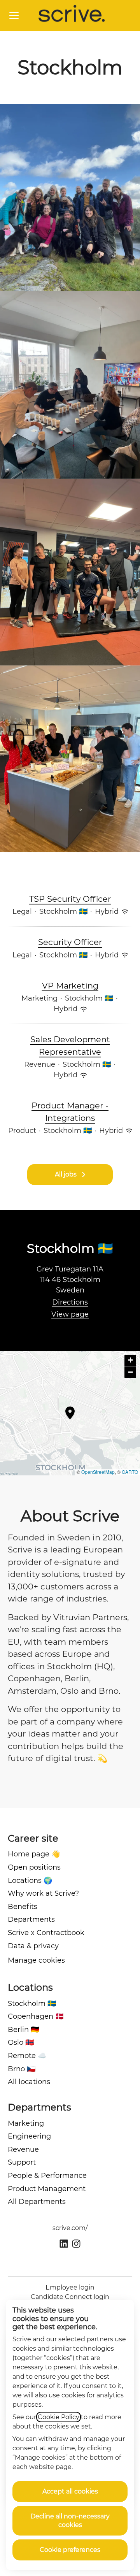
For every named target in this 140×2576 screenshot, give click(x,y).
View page (70, 1314)
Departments (31, 1919)
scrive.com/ (70, 2228)
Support (22, 2162)
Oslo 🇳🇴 (21, 2042)
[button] (130, 1361)
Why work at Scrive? (43, 1893)
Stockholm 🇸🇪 (32, 2004)
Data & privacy (33, 1946)
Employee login (70, 2287)
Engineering (29, 2136)
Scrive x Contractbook (46, 1933)
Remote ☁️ (27, 2056)
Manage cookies (36, 1960)
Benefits (23, 1907)
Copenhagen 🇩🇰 (36, 2016)
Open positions (34, 1867)
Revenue (23, 2149)
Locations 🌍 (30, 1881)
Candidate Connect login (70, 2297)
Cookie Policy (59, 2417)
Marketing (26, 2123)
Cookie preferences (70, 2550)
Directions (70, 1302)
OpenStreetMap (98, 1472)
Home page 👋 (34, 1854)
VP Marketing (70, 986)
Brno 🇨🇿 (22, 2069)
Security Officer (70, 942)
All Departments (37, 2202)
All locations (29, 2082)
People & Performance (47, 2176)
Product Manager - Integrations (70, 1112)
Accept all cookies (70, 2491)
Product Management (47, 2189)
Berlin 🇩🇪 (24, 2030)
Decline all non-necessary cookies (70, 2521)
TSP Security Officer (70, 899)
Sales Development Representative (70, 1046)
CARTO (130, 1472)
